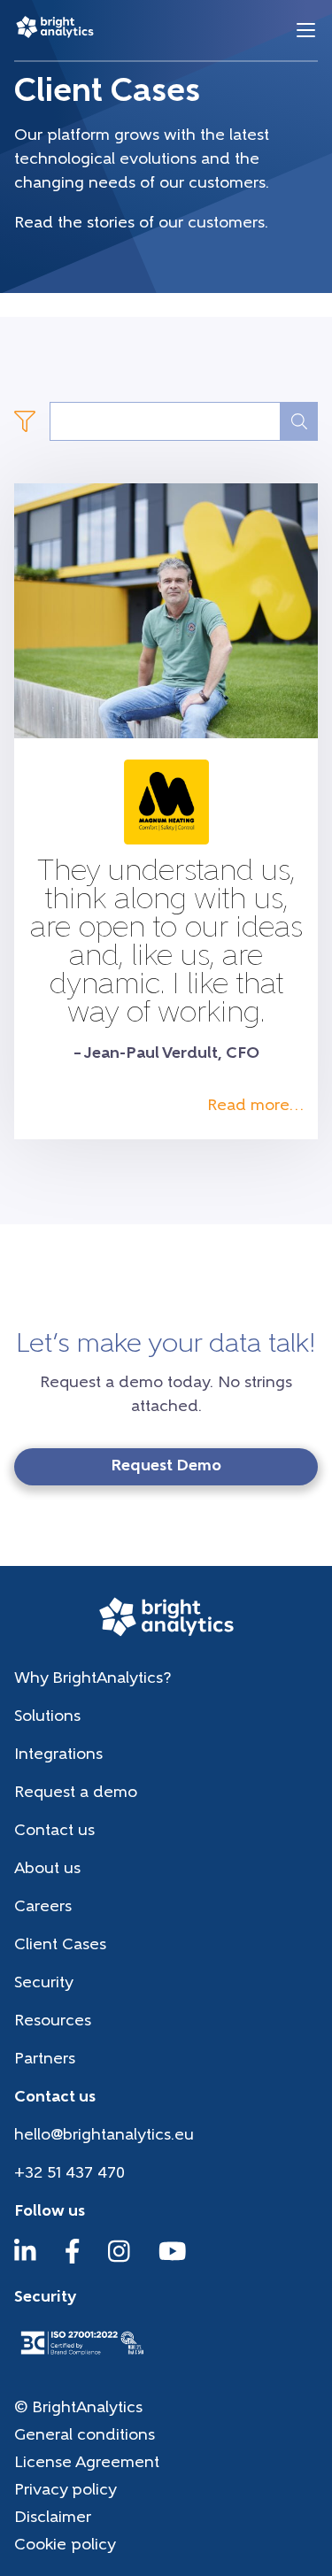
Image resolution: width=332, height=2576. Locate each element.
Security (44, 1984)
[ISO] (81, 2356)
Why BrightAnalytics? (93, 1679)
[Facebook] (73, 2260)
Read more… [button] (255, 1107)
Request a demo (76, 1793)
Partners (45, 2060)
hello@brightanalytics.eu (104, 2136)
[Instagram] (119, 2260)
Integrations (58, 1755)
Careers (43, 1908)
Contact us (54, 1832)
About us (47, 1870)
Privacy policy (66, 2491)
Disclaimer (53, 2518)
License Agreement (87, 2464)
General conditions (85, 2436)
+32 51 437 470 (69, 2174)
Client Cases (60, 1946)
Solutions (47, 1717)
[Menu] (306, 31)
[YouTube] (173, 2260)
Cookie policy (65, 2546)
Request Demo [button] (166, 1467)
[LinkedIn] (25, 2260)
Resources (53, 2022)
